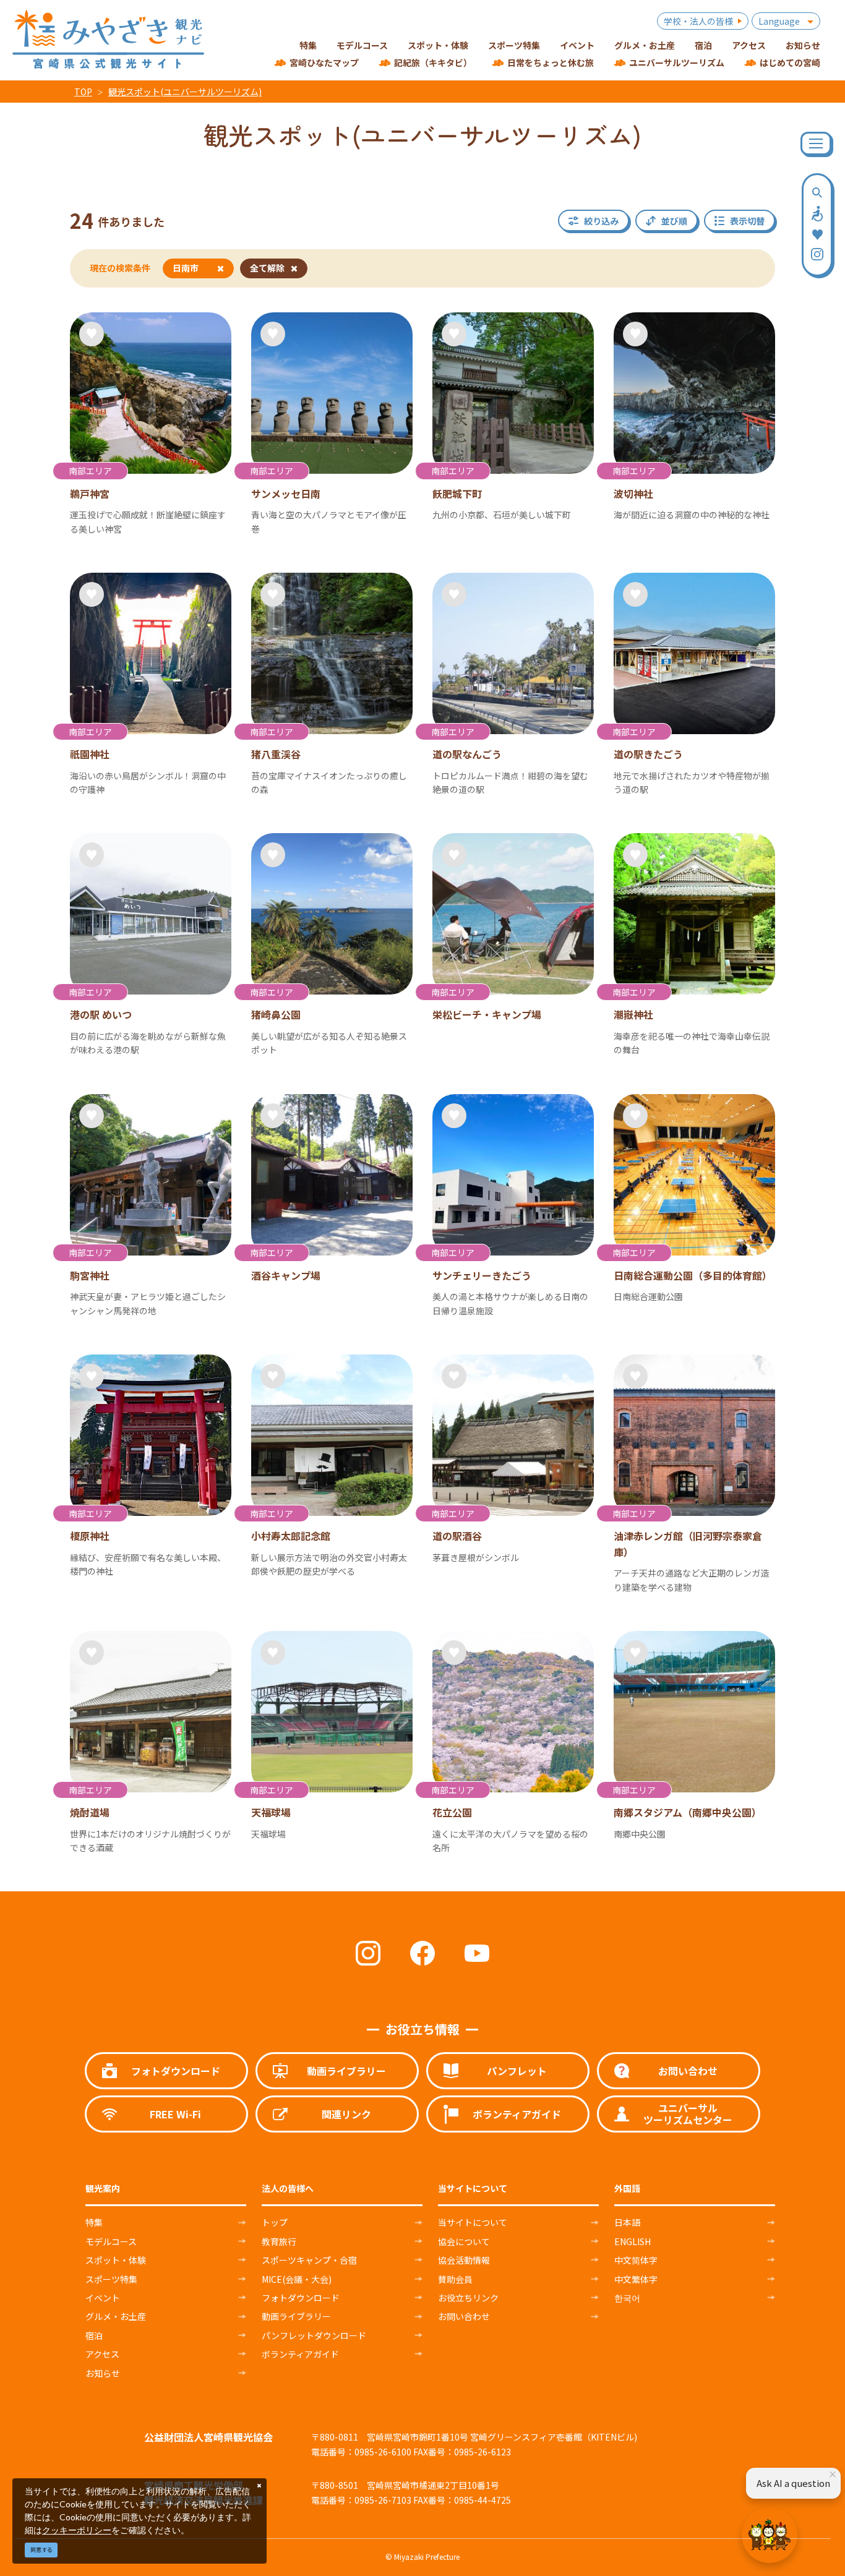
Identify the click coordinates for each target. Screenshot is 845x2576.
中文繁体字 (636, 2279)
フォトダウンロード (301, 2298)
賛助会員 (455, 2279)
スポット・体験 (116, 2260)
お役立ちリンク (468, 2298)
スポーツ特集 (111, 2279)
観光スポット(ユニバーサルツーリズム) (185, 92)
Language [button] (779, 21)
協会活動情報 (464, 2260)
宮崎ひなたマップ (324, 62)
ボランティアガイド (300, 2354)
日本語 (627, 2222)
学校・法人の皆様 (698, 21)
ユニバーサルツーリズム (677, 62)
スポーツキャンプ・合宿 (309, 2260)
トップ (275, 2222)
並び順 (674, 221)
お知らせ (103, 2373)
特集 (94, 2222)
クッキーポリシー (77, 2530)
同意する (41, 2550)
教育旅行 (279, 2241)
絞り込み (601, 221)
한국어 (627, 2298)
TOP (83, 92)
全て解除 (267, 268)
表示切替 (747, 221)
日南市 (186, 268)
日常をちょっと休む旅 (551, 62)
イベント (103, 2298)
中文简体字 (636, 2260)
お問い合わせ (464, 2316)
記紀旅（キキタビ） (433, 62)
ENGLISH (633, 2241)
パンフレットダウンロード (314, 2335)
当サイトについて (473, 2222)
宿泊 (94, 2335)
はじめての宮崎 (790, 62)
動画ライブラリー (296, 2316)
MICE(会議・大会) (297, 2279)
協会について (464, 2241)
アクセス (102, 2354)
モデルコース (111, 2241)
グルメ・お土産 (116, 2316)
